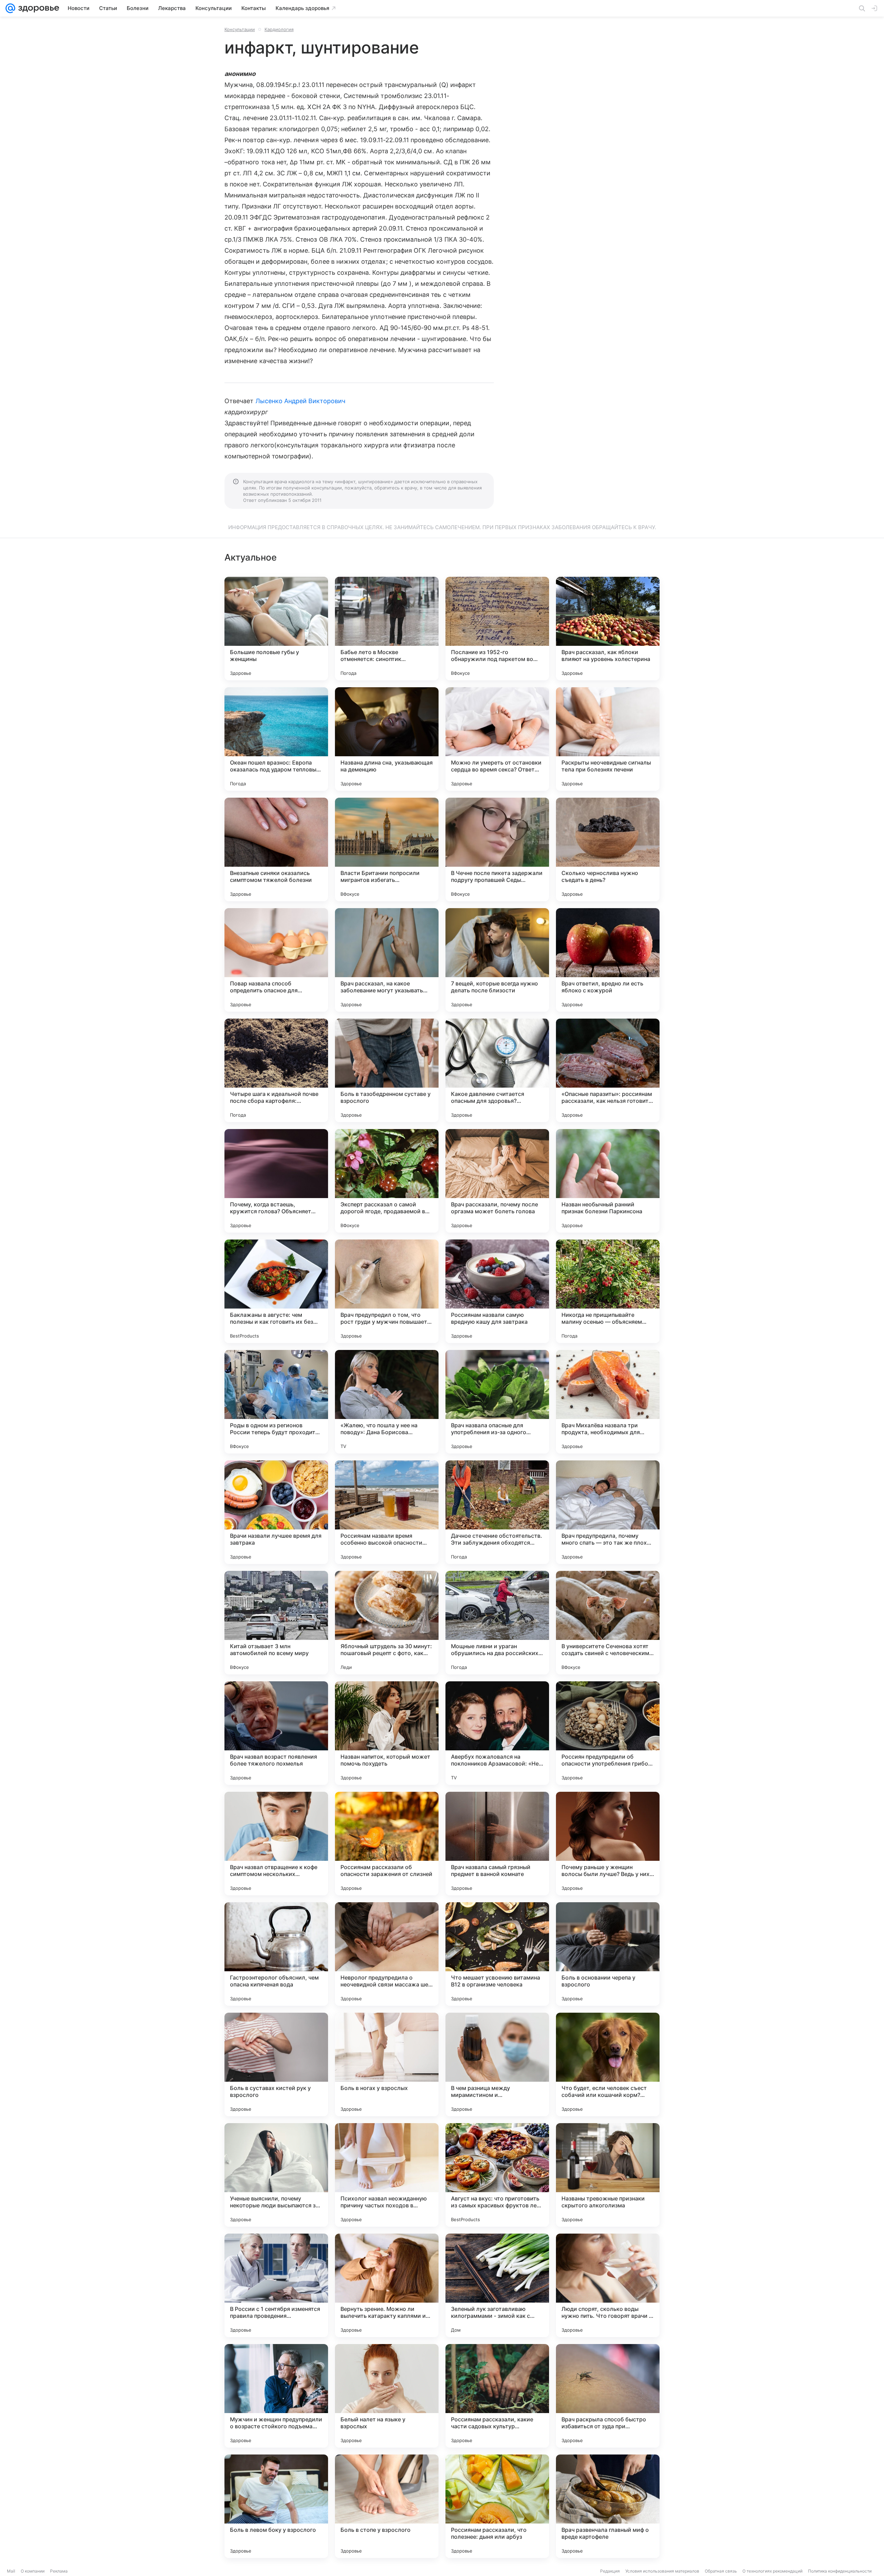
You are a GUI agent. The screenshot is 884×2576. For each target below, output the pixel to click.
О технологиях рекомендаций (772, 2571)
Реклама (59, 2571)
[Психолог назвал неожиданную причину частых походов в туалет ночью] (387, 2175)
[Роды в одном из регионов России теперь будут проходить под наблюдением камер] (276, 1402)
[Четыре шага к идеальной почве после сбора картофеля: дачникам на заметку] (276, 1070)
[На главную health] (37, 8)
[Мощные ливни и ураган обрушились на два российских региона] (497, 1623)
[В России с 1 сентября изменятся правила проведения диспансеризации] (276, 2285)
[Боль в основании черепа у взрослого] (608, 1954)
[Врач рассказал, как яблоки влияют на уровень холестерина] (608, 629)
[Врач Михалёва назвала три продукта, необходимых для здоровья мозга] (608, 1402)
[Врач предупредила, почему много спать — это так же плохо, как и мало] (608, 1512)
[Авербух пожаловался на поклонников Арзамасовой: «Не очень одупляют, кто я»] (497, 1733)
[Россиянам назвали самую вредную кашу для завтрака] (497, 1291)
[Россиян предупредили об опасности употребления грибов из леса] (608, 1733)
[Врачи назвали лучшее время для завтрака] (276, 1512)
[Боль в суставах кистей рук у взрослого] (276, 2064)
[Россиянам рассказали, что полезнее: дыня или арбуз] (497, 2506)
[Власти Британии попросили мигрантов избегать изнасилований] (387, 849)
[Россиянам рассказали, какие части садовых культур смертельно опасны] (497, 2396)
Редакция (610, 2571)
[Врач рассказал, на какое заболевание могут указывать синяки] (387, 960)
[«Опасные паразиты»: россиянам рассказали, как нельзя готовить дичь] (608, 1070)
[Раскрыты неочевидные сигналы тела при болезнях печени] (608, 739)
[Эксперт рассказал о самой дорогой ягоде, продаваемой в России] (387, 1181)
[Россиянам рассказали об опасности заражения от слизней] (387, 1844)
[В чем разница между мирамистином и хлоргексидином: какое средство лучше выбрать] (497, 2064)
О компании (33, 2571)
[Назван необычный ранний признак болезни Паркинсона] (608, 1181)
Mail (11, 2571)
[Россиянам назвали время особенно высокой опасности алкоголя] (387, 1512)
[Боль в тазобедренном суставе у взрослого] (387, 1070)
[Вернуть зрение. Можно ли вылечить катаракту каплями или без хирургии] (387, 2285)
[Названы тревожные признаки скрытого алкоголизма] (608, 2175)
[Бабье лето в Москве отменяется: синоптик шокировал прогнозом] (387, 629)
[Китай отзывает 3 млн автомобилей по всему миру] (276, 1623)
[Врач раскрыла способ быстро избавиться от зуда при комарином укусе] (608, 2396)
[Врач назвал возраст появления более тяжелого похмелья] (276, 1733)
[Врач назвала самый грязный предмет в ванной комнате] (497, 1844)
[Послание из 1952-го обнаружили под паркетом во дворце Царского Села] (497, 629)
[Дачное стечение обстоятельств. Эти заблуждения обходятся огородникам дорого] (497, 1512)
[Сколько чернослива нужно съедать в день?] (608, 849)
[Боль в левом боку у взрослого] (276, 2506)
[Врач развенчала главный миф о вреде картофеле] (608, 2506)
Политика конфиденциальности (840, 2571)
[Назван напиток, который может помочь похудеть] (387, 1733)
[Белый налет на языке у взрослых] (387, 2396)
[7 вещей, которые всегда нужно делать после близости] (497, 960)
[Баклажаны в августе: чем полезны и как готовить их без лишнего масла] (276, 1291)
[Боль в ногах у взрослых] (387, 2064)
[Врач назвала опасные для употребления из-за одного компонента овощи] (497, 1402)
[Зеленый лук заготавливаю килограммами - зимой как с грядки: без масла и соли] (497, 2285)
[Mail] (10, 8)
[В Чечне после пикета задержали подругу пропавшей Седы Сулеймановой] (497, 849)
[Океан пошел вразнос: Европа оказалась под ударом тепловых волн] (276, 739)
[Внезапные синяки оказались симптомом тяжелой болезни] (276, 849)
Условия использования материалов (662, 2571)
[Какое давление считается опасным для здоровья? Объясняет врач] (497, 1070)
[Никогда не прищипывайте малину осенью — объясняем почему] (608, 1291)
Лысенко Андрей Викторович (300, 401)
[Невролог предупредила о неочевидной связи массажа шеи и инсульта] (387, 1954)
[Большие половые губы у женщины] (276, 629)
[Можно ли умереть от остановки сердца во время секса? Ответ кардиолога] (497, 739)
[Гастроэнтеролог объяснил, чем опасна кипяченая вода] (276, 1954)
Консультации (240, 29)
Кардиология (279, 29)
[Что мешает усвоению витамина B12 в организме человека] (497, 1954)
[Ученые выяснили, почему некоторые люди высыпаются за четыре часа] (276, 2175)
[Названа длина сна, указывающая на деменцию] (387, 739)
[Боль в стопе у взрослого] (387, 2506)
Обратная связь (721, 2571)
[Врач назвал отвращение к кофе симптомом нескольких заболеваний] (276, 1844)
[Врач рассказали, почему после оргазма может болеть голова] (497, 1181)
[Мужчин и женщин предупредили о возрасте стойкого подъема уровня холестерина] (276, 2396)
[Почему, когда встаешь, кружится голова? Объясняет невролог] (276, 1181)
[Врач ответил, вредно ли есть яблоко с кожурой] (608, 960)
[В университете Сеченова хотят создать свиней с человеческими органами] (608, 1623)
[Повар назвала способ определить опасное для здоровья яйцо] (276, 960)
